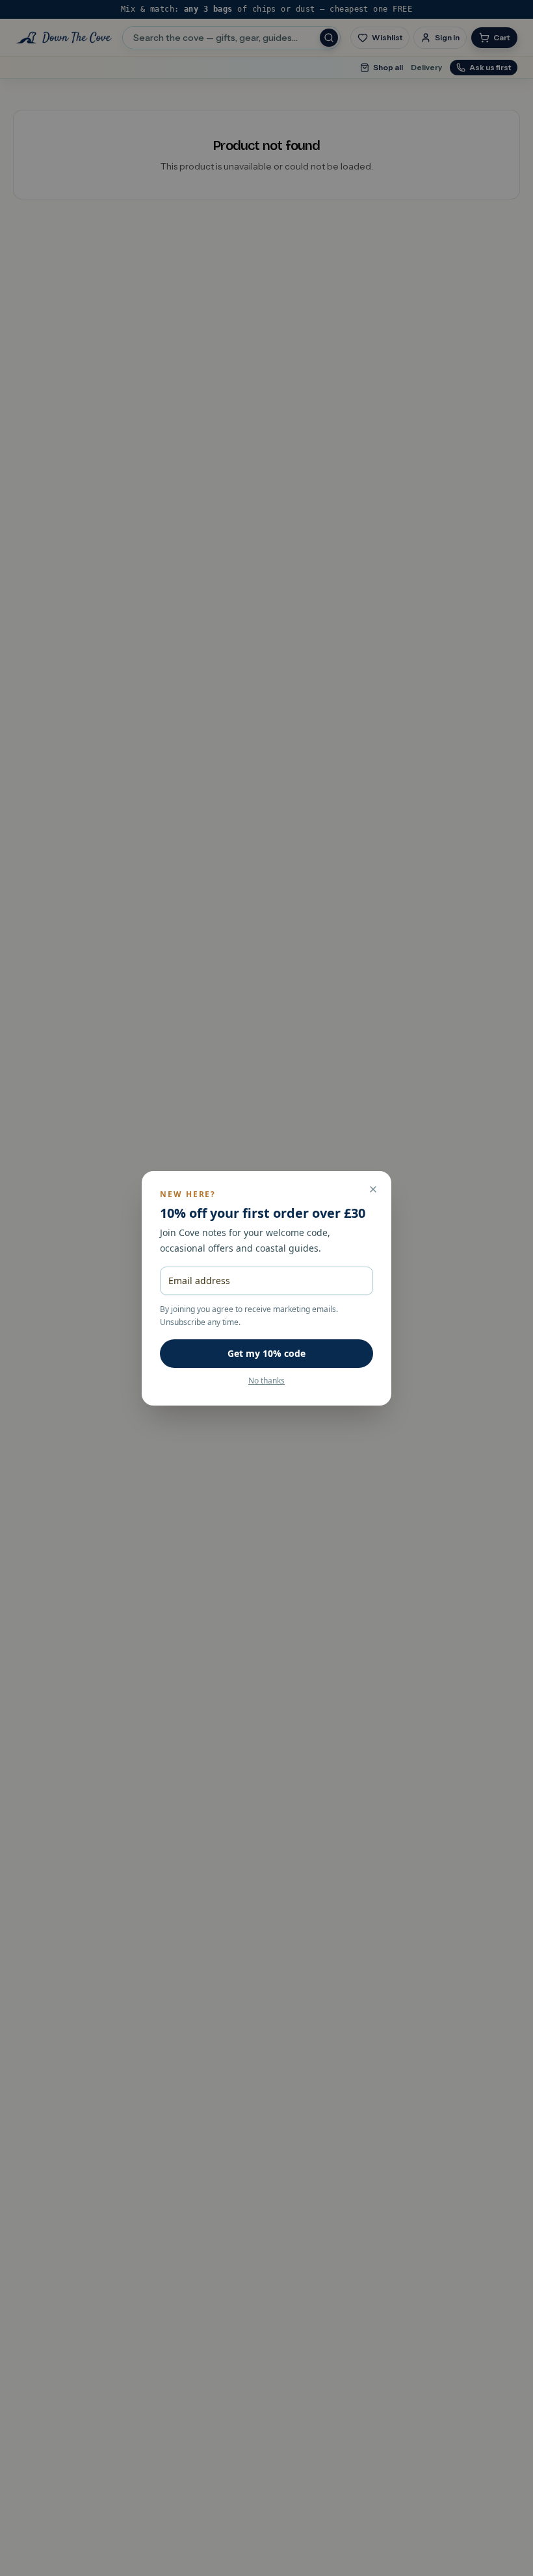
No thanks (266, 1381)
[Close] (373, 1189)
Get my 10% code (266, 1353)
